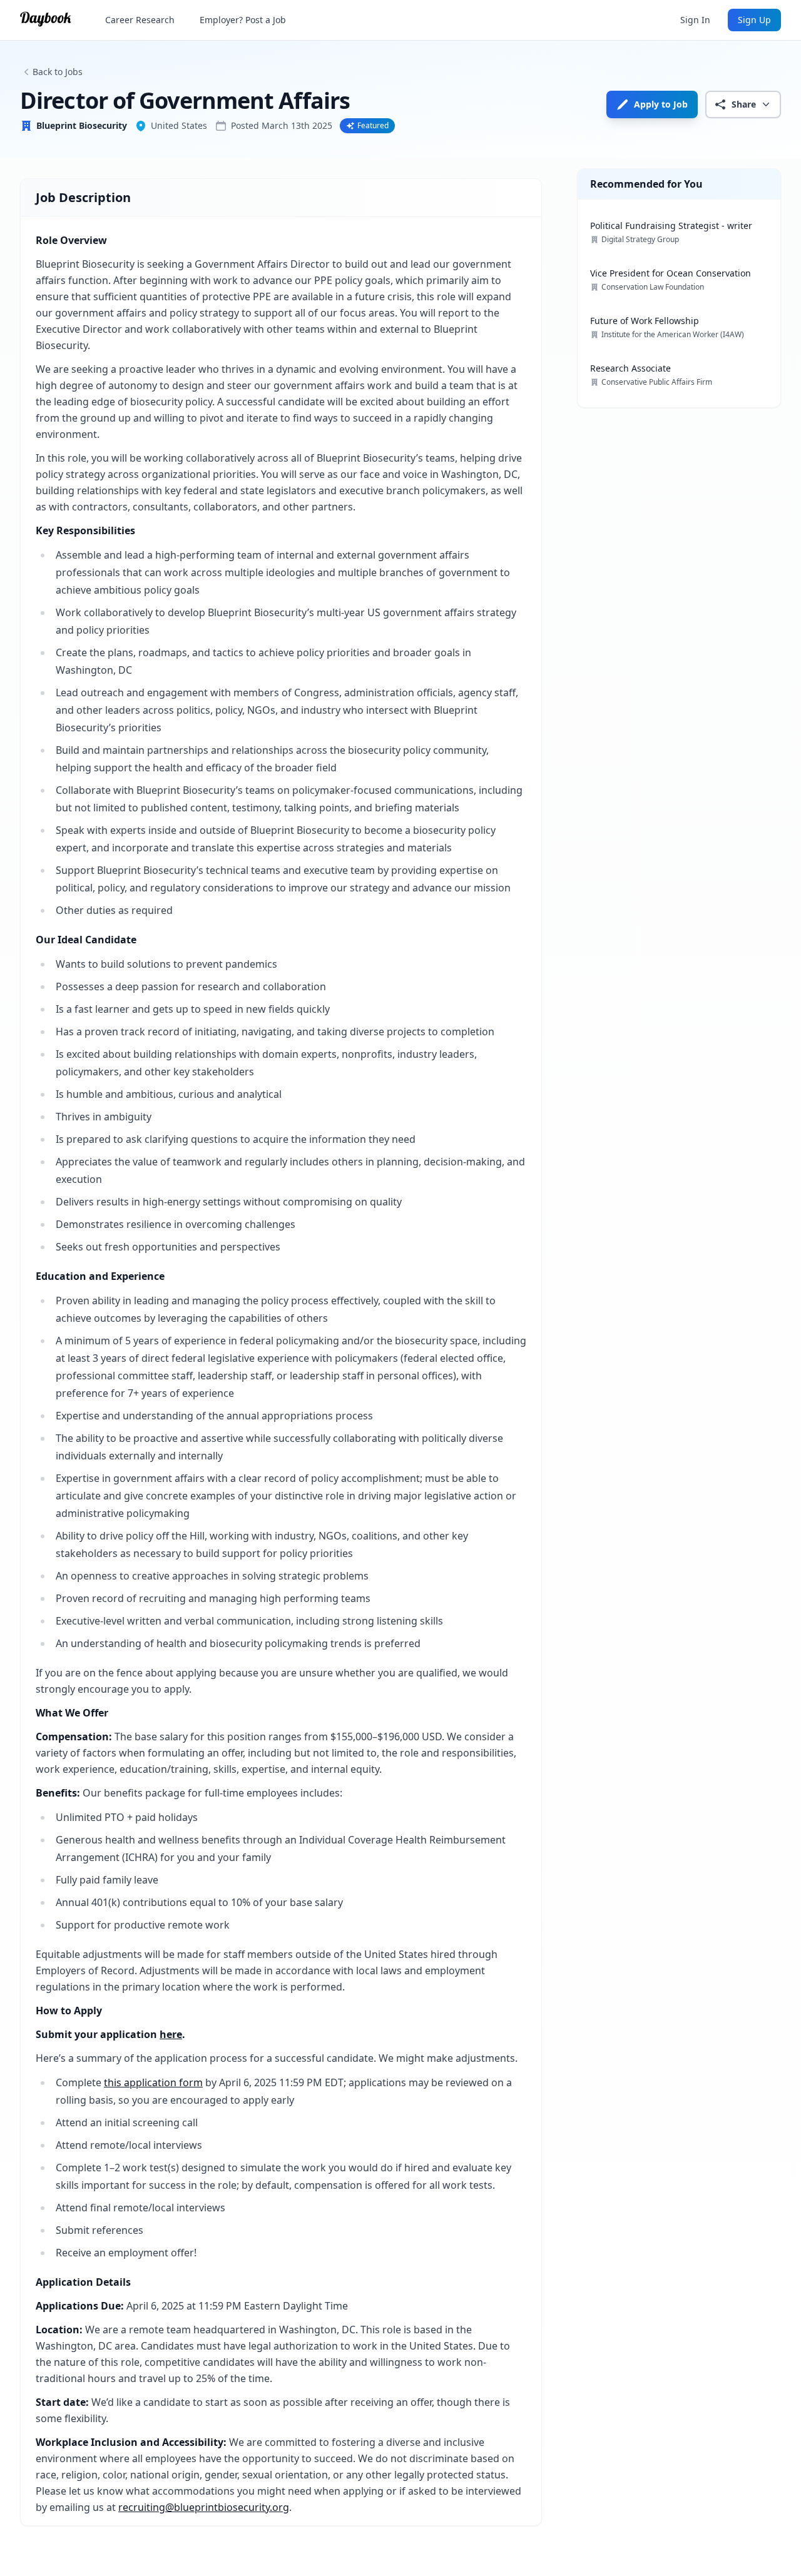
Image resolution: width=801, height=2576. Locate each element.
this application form (153, 2082)
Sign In (695, 20)
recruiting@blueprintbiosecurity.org (204, 2507)
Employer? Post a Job (243, 20)
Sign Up (754, 20)
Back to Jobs (58, 72)
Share (744, 104)
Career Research (140, 20)
